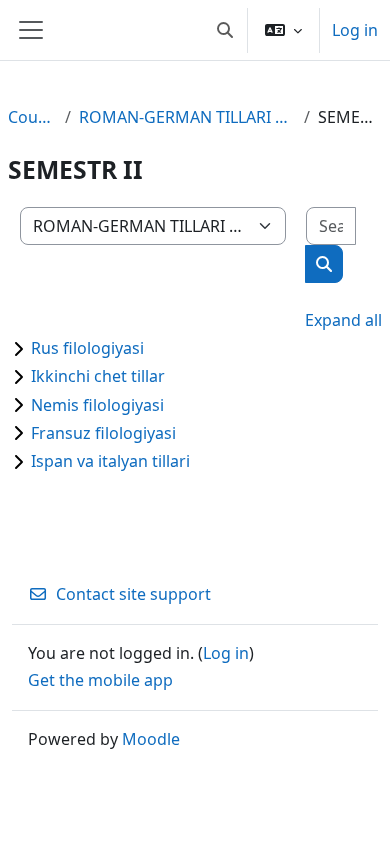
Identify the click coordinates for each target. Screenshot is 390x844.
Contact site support (133, 594)
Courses (32, 117)
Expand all (343, 320)
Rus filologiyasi (87, 348)
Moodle (151, 739)
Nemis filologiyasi (97, 405)
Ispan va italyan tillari (110, 461)
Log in (355, 30)
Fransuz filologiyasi (103, 433)
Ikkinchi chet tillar (98, 376)
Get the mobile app (100, 680)
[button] (225, 30)
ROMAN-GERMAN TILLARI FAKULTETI (187, 117)
